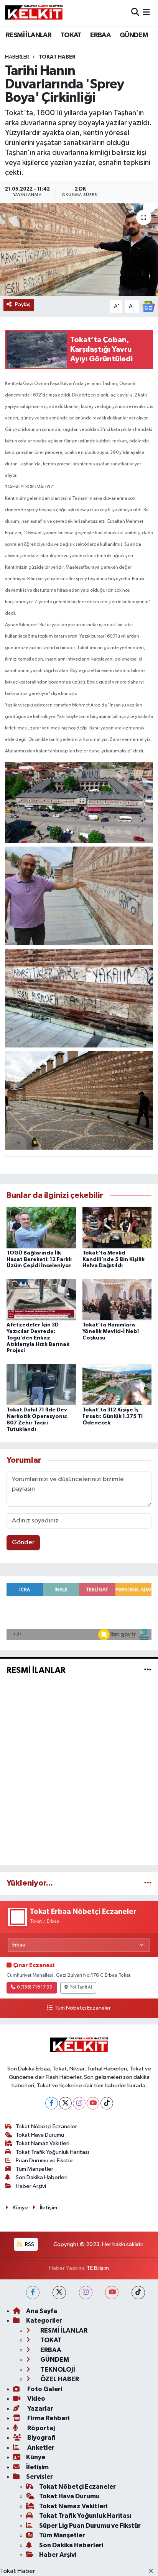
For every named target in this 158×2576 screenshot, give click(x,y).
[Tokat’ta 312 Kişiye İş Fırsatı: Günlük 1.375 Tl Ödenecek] (117, 1384)
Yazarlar (40, 2409)
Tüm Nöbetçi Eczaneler (82, 2008)
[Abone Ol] (148, 306)
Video (36, 2399)
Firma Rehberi (48, 2418)
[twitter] (59, 2293)
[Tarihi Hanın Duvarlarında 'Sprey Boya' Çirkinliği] (79, 249)
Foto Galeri (44, 2389)
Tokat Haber (18, 2571)
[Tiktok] (107, 2103)
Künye (20, 2208)
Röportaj (40, 2428)
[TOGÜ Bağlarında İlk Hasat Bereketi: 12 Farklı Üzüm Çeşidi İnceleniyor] (41, 1227)
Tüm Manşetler (35, 2169)
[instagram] (86, 2293)
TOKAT (71, 35)
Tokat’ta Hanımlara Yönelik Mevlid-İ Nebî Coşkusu (111, 1331)
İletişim (49, 2208)
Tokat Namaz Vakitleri (43, 2143)
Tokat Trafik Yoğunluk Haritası (52, 2152)
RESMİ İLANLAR (29, 35)
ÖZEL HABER (59, 2379)
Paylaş (23, 304)
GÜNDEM (134, 35)
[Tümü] (148, 1883)
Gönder (23, 1543)
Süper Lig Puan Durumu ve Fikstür (90, 2526)
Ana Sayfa (42, 2311)
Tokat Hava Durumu (40, 2135)
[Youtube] (93, 2103)
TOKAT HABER (57, 57)
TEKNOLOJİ (57, 2370)
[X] (65, 2103)
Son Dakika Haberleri (42, 2177)
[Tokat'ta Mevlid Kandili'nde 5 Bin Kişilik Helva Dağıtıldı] (117, 1227)
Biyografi (41, 2438)
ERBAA (100, 35)
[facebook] (33, 2293)
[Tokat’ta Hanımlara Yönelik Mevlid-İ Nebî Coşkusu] (117, 1299)
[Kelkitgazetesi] (34, 13)
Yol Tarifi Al (81, 1987)
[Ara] (135, 13)
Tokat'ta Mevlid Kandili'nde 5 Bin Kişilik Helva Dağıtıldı (114, 1259)
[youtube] (112, 2293)
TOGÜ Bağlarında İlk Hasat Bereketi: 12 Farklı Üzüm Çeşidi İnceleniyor (39, 1259)
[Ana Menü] (146, 13)
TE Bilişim (98, 2268)
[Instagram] (79, 2103)
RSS (29, 2244)
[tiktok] (138, 2293)
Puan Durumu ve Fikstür (44, 2161)
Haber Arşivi (31, 2186)
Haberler (17, 57)
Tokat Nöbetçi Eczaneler (46, 2127)
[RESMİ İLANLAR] (148, 1670)
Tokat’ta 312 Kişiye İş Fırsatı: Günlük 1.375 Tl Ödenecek (113, 1416)
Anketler (40, 2448)
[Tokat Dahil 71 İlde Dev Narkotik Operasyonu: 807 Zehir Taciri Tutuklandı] (41, 1384)
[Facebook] (52, 2103)
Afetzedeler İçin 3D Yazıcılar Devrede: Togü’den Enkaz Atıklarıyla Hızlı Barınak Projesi (38, 1338)
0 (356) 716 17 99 (35, 1987)
